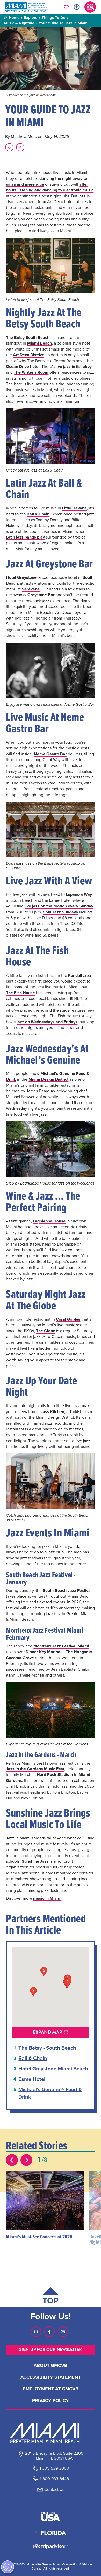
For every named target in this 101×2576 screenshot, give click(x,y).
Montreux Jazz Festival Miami (61, 1646)
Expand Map (47, 2032)
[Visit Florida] (51, 2532)
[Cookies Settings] (8, 2567)
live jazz (83, 1441)
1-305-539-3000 (54, 2468)
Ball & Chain (38, 514)
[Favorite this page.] (9, 147)
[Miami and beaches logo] (51, 2433)
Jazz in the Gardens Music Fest (35, 1769)
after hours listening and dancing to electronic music (50, 187)
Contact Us (54, 2489)
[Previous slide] (12, 2160)
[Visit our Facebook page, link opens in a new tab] (49, 2332)
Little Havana (74, 508)
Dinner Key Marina (43, 1652)
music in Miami (47, 1898)
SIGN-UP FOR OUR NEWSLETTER (51, 2349)
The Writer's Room (31, 372)
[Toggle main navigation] (90, 7)
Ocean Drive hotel (23, 366)
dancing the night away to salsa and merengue (46, 181)
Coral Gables (68, 1319)
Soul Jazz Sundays (60, 912)
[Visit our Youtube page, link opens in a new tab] (63, 2332)
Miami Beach (39, 343)
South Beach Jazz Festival (67, 1590)
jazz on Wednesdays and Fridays (47, 1022)
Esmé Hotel (60, 900)
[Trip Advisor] (50, 2546)
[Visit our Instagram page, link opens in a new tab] (36, 2332)
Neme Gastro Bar (50, 754)
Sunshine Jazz (35, 1861)
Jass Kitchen (52, 1412)
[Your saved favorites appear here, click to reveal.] (66, 7)
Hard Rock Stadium (55, 1775)
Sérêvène (31, 589)
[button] (80, 2176)
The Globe (46, 1331)
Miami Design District (48, 1079)
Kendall (75, 975)
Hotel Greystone (21, 577)
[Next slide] (26, 2160)
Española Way (79, 894)
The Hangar (77, 1652)
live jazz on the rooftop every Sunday (59, 906)
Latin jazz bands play (25, 537)
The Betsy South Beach (28, 337)
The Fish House (20, 993)
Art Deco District (28, 355)
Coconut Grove (20, 1658)
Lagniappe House (49, 1221)
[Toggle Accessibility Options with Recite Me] (77, 7)
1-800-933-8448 (54, 2479)
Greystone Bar (41, 595)
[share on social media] (20, 147)
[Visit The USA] (51, 2517)
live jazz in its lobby (74, 366)
